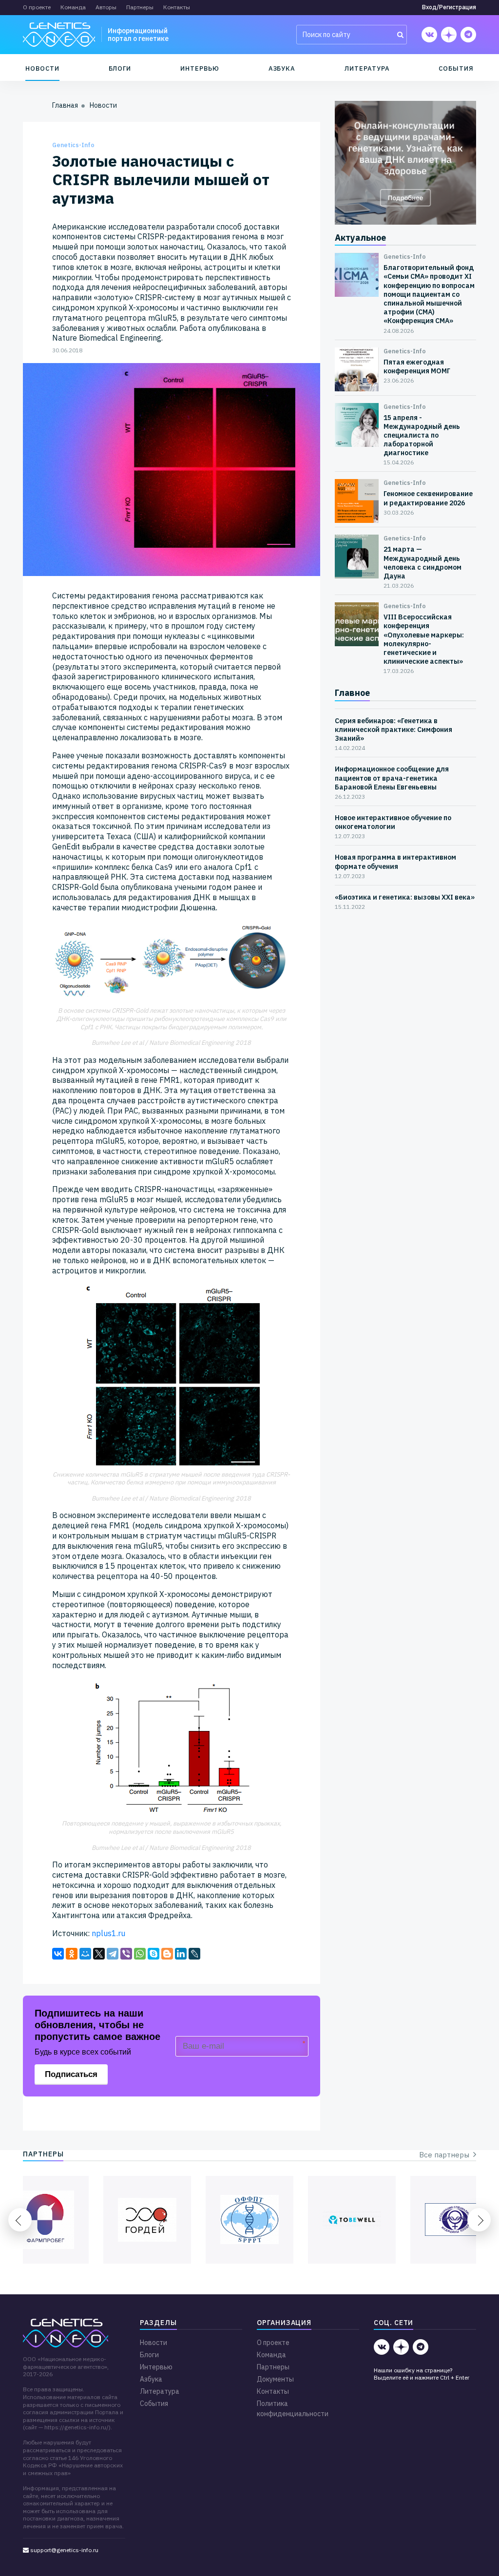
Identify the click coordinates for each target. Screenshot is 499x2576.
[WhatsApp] (140, 1954)
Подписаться (71, 2074)
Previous (20, 2220)
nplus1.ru (108, 1933)
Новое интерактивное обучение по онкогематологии (393, 822)
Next (479, 2220)
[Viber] (126, 1954)
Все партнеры (446, 2155)
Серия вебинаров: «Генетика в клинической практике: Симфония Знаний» (393, 730)
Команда (73, 7)
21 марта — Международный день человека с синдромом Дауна (422, 563)
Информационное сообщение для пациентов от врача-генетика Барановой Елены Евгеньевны (392, 778)
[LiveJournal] (194, 1954)
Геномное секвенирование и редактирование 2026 (428, 498)
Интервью (200, 68)
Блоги (120, 68)
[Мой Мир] (85, 1954)
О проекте (37, 7)
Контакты (177, 7)
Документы (275, 2379)
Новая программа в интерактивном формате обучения (395, 862)
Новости (42, 68)
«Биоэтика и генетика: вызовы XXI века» (405, 897)
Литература (367, 68)
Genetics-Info (73, 145)
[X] (99, 1954)
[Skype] (154, 1954)
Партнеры (140, 7)
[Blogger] (167, 1954)
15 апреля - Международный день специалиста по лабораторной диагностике (422, 435)
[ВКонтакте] (58, 1954)
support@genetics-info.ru (64, 2550)
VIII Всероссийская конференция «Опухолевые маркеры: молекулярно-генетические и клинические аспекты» (424, 639)
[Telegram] (113, 1954)
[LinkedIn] (181, 1954)
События (456, 68)
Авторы (106, 7)
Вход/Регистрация (449, 7)
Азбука (282, 68)
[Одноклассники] (72, 1954)
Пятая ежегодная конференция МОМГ (417, 366)
